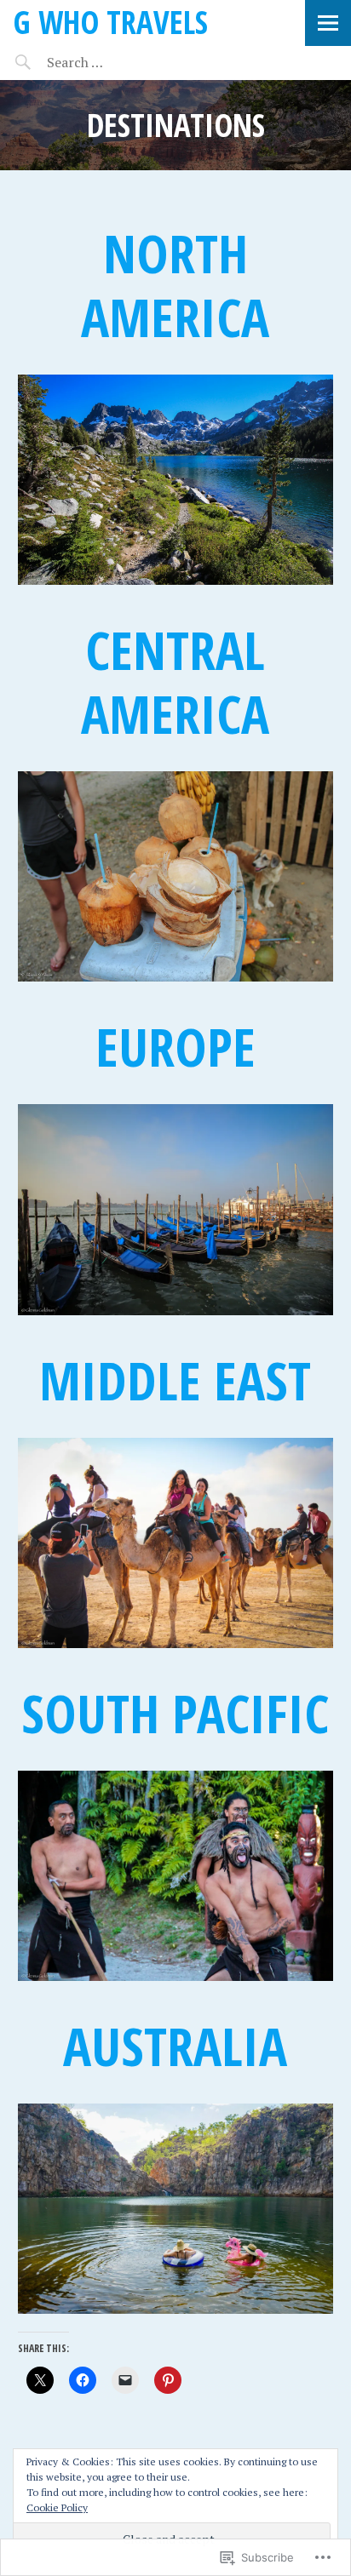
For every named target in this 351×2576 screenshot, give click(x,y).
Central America (175, 681)
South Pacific (175, 1713)
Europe (175, 1046)
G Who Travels (110, 22)
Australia (175, 2046)
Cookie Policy (57, 2507)
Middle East (175, 1380)
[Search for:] (117, 62)
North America (175, 285)
